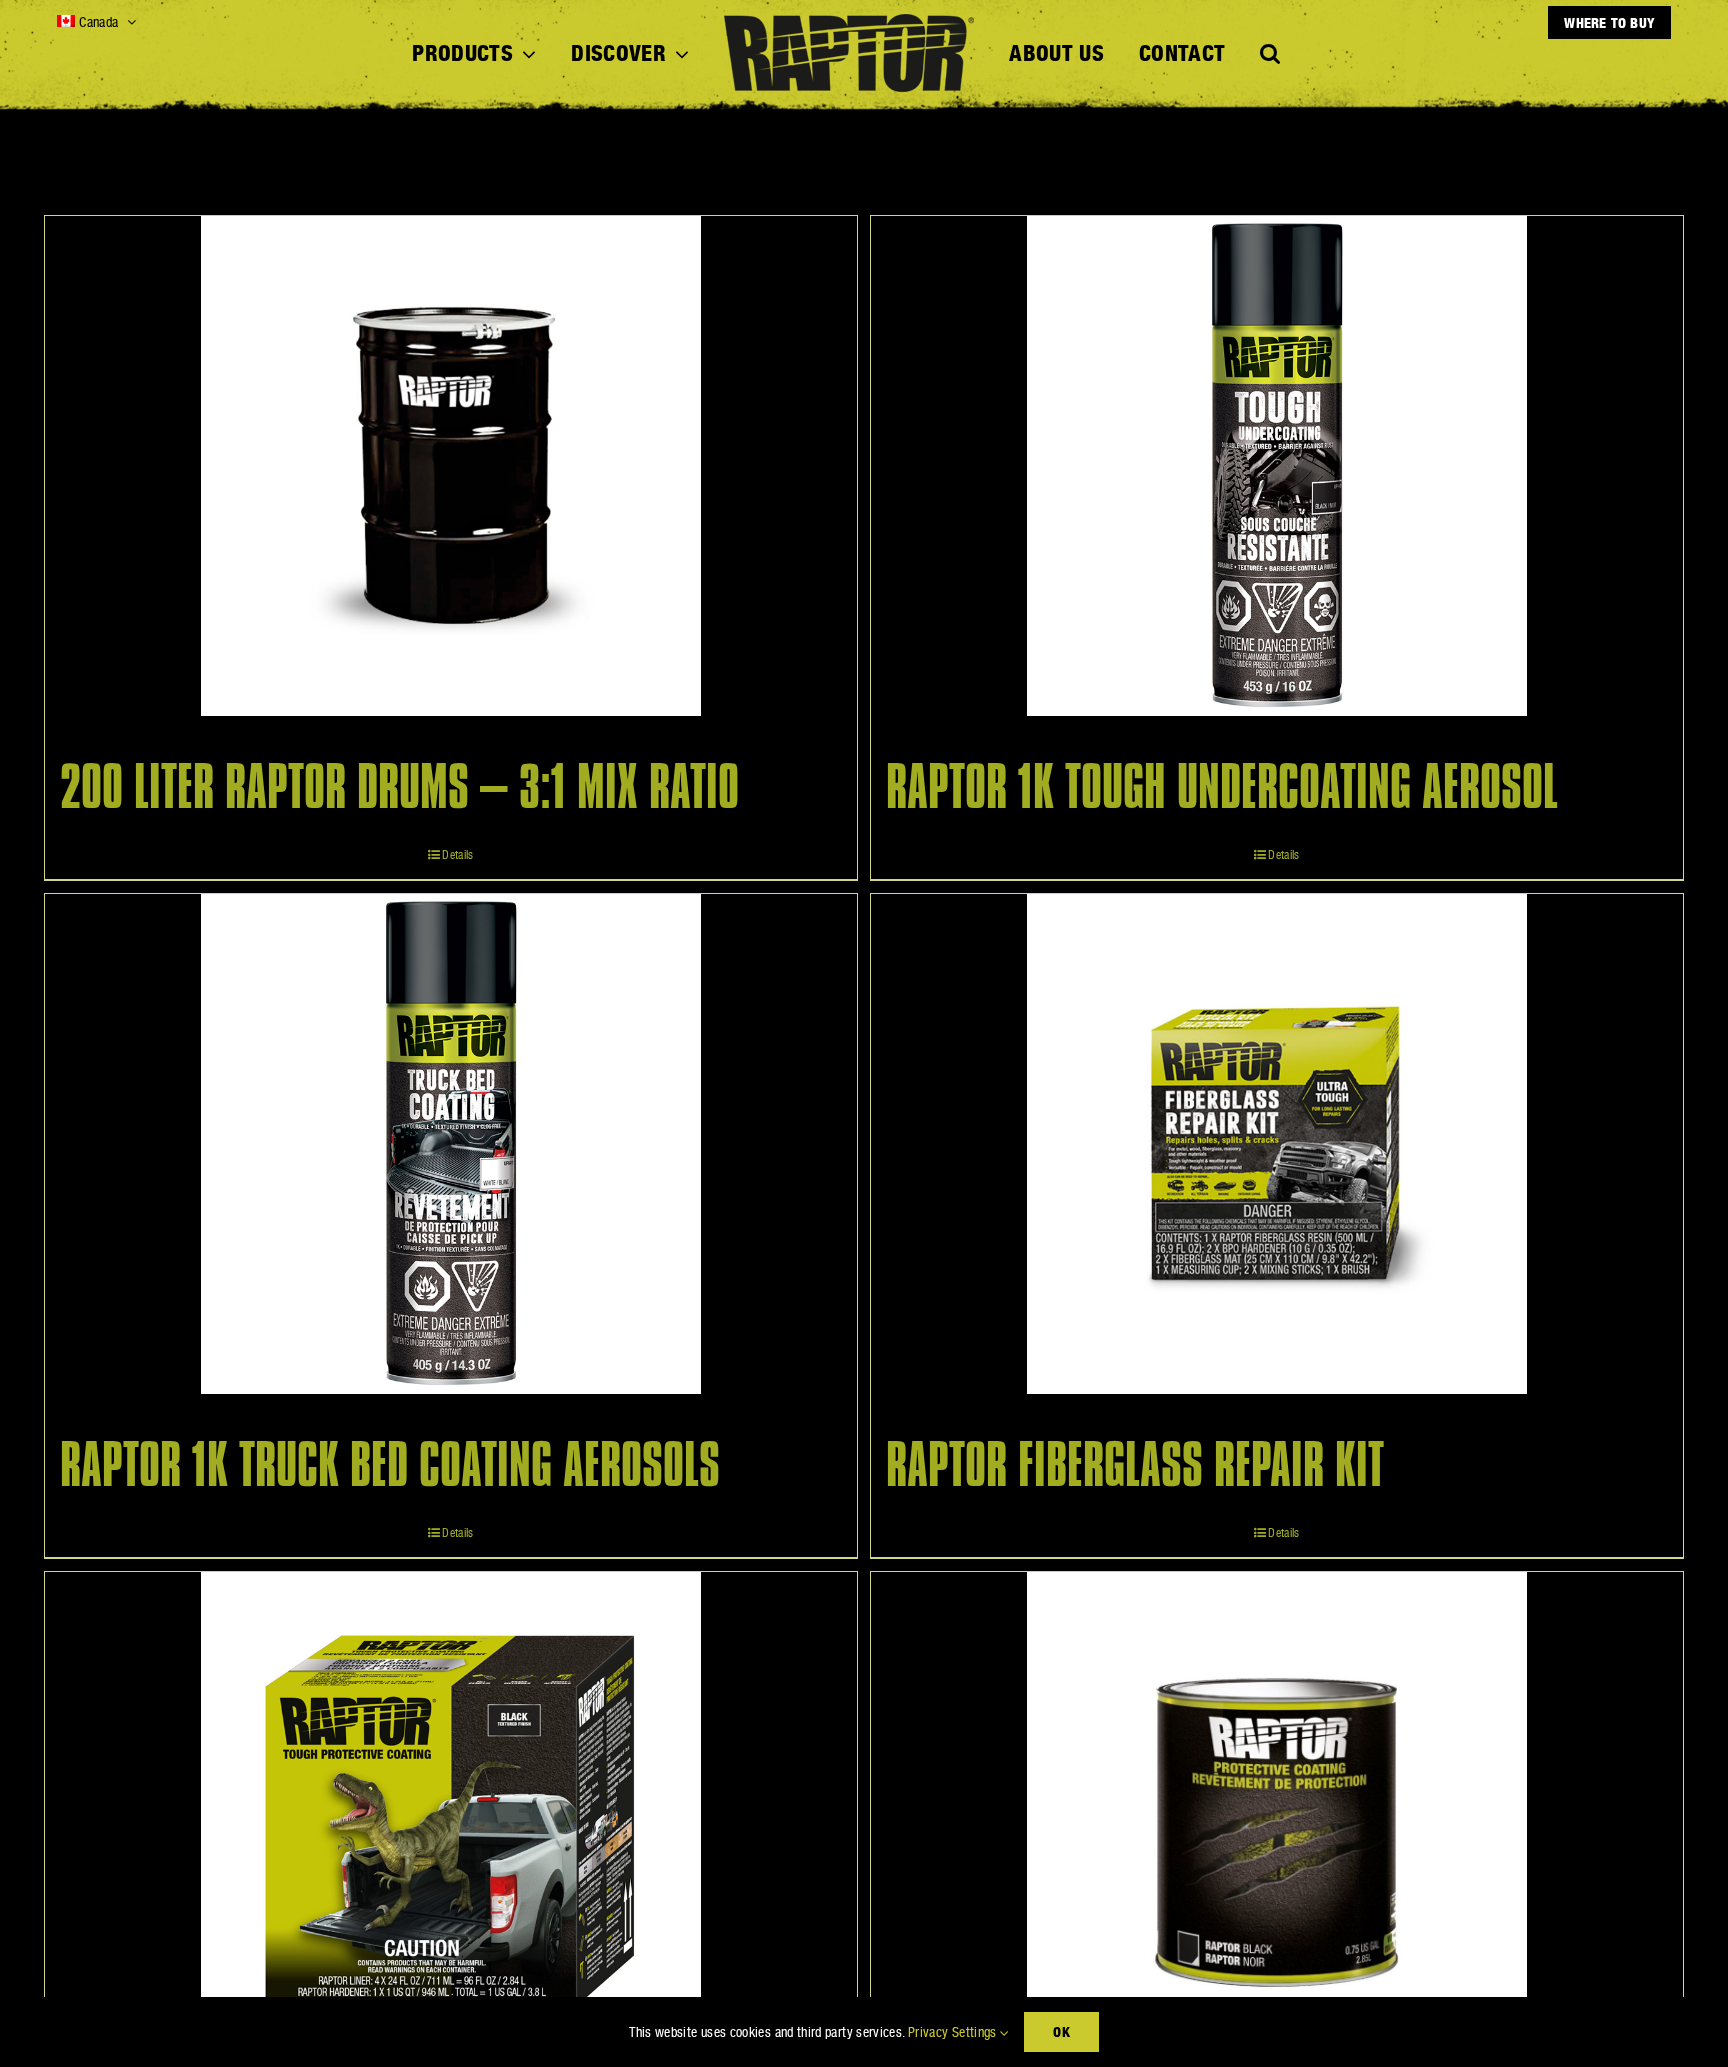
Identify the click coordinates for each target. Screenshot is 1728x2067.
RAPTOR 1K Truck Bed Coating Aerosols (390, 1466)
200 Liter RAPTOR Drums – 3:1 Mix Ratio (399, 788)
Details (458, 855)
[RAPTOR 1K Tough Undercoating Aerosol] (1277, 466)
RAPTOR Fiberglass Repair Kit (1135, 1466)
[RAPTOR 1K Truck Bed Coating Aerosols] (451, 1144)
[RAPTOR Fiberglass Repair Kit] (1277, 1144)
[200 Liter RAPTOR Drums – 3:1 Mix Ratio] (451, 466)
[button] (1270, 54)
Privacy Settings (954, 2032)
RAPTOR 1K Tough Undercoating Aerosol (1222, 788)
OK (1061, 2031)
